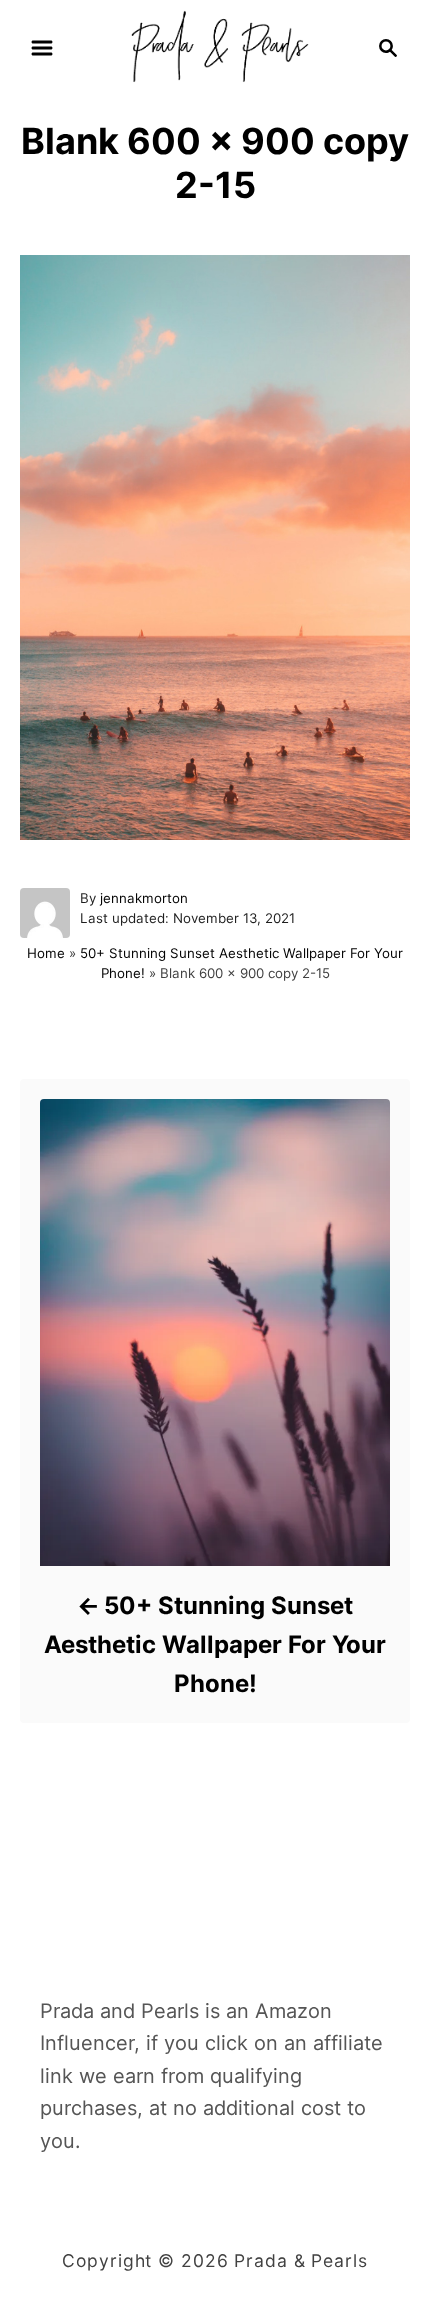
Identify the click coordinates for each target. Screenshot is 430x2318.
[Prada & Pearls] (214, 46)
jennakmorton (144, 898)
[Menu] (42, 48)
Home (46, 953)
